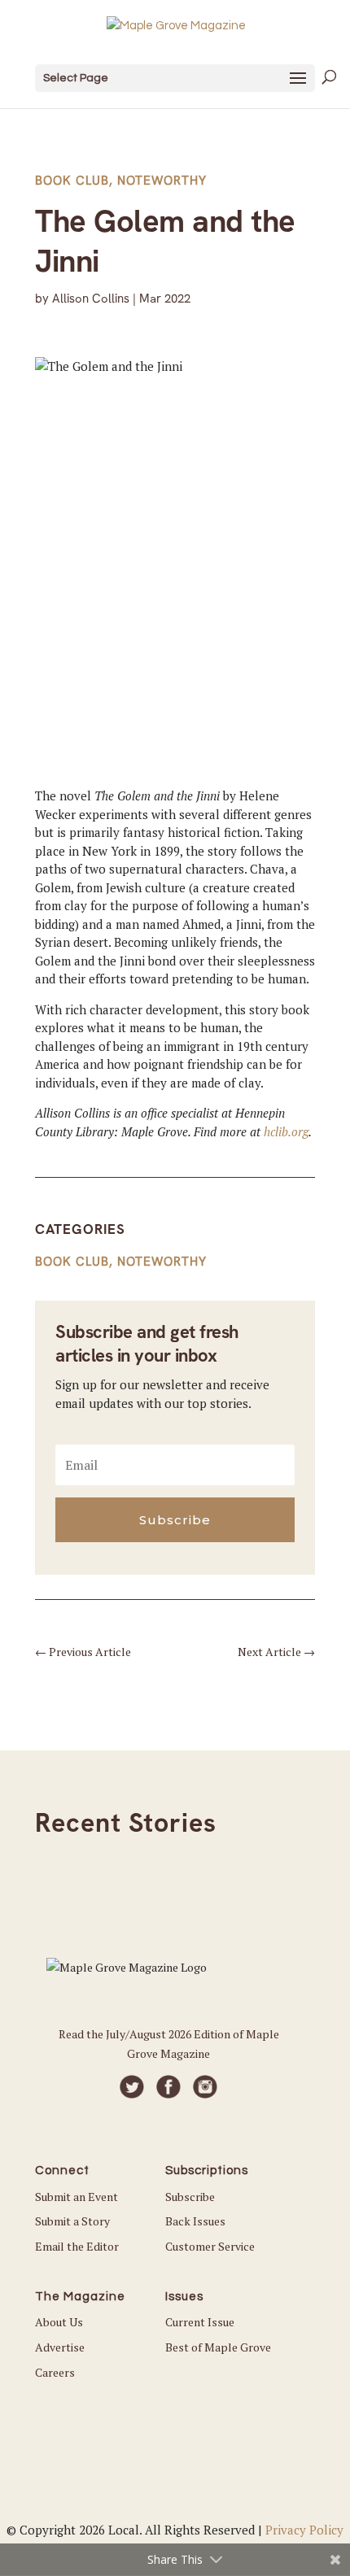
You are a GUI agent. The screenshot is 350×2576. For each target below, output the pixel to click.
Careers (55, 2372)
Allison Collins (91, 299)
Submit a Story (72, 2221)
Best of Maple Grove (218, 2347)
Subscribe (190, 2197)
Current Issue (200, 2322)
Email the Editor (77, 2246)
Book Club (72, 181)
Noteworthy (162, 181)
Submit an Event (77, 2197)
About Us (59, 2322)
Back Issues (195, 2221)
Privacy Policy (304, 2530)
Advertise (60, 2347)
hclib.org (286, 1131)
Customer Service (210, 2246)
